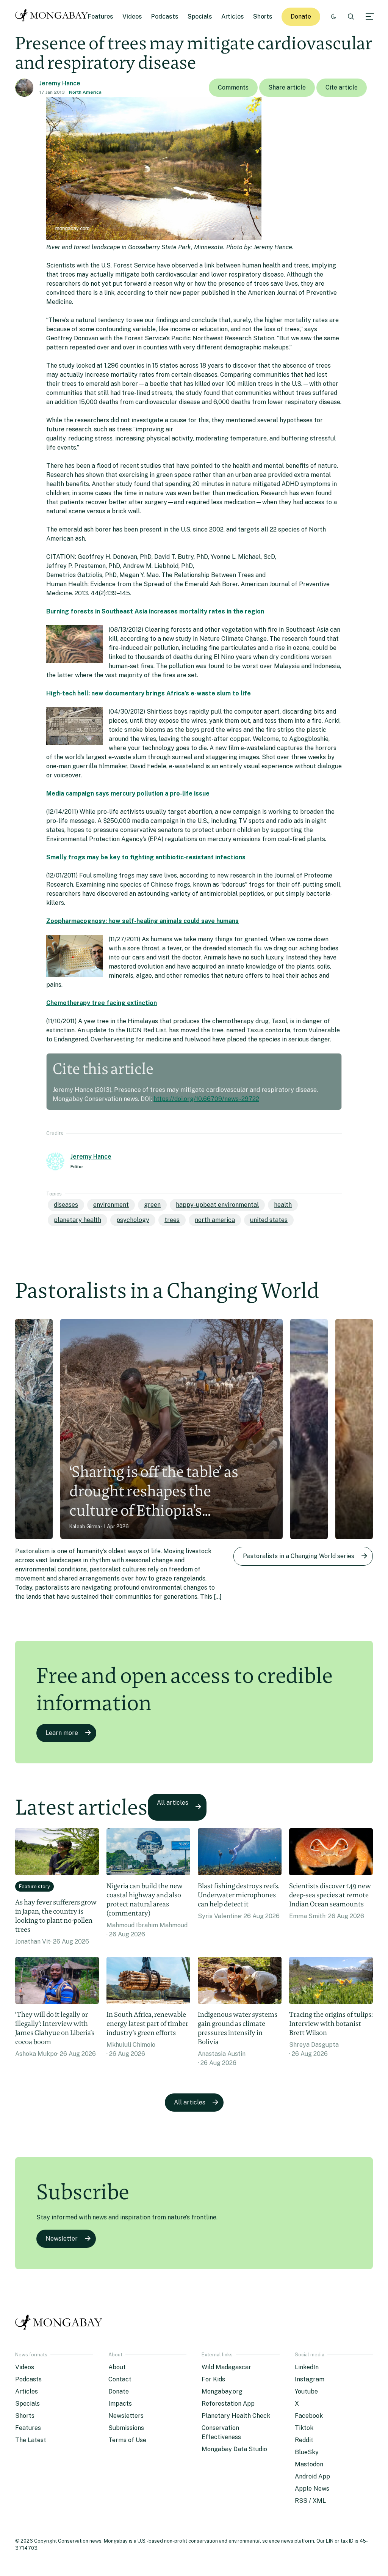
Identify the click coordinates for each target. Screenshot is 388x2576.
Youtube (306, 2391)
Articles (233, 17)
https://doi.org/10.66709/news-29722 (206, 1099)
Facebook (309, 2416)
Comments (233, 87)
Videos (132, 17)
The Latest (31, 2440)
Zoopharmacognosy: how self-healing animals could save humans (142, 921)
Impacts (120, 2404)
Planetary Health (77, 1220)
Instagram (310, 2379)
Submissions (126, 2428)
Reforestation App (228, 2404)
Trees (172, 1220)
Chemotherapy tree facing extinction (102, 1003)
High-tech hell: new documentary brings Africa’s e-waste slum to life (149, 693)
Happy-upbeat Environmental (217, 1205)
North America (85, 92)
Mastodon (309, 2464)
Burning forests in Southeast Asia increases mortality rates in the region (155, 611)
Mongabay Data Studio (234, 2449)
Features (101, 17)
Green (152, 1205)
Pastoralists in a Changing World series (299, 1556)
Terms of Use (127, 2440)
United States (269, 1220)
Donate (301, 17)
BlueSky (307, 2452)
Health (283, 1205)
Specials (200, 17)
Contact (120, 2379)
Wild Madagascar (226, 2367)
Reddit (304, 2440)
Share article (287, 87)
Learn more (62, 1733)
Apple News (312, 2489)
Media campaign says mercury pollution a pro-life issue (128, 793)
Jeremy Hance (60, 83)
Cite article (342, 87)
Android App (312, 2476)
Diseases (66, 1205)
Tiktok (304, 2428)
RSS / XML (310, 2501)
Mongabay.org (222, 2391)
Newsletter (62, 2239)
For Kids (213, 2379)
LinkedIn (307, 2367)
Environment (111, 1205)
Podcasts (165, 17)
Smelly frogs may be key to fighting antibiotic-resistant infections (146, 857)
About (117, 2367)
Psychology (133, 1220)
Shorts (263, 17)
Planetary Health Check (236, 2416)
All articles (173, 1803)
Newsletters (126, 2416)
